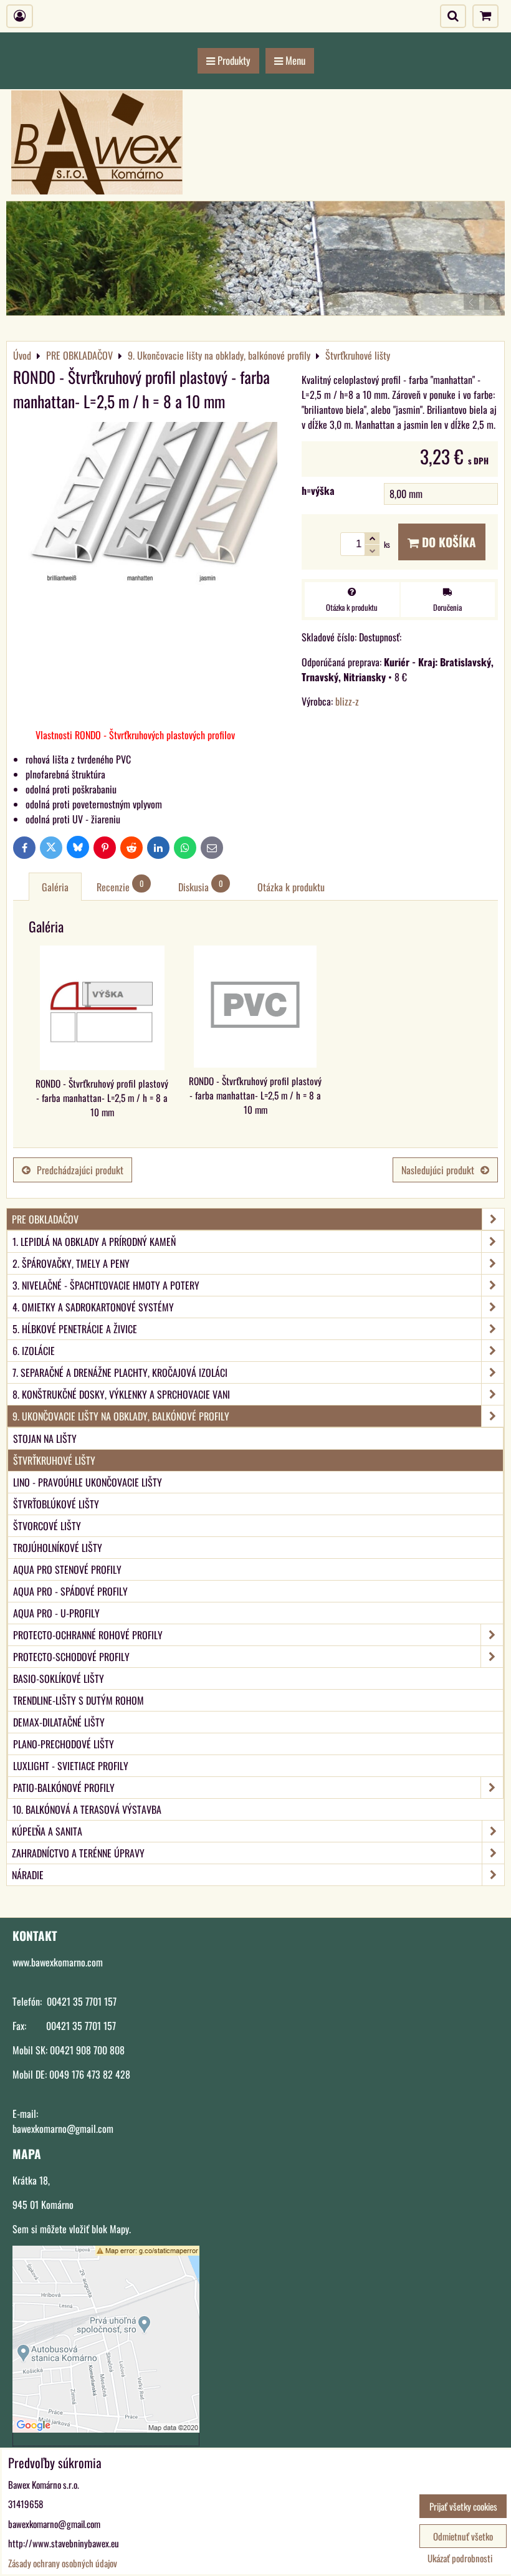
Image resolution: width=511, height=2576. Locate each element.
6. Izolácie (34, 1351)
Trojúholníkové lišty (58, 1548)
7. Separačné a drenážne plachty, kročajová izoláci (120, 1372)
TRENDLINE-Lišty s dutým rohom (79, 1700)
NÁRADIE (28, 1875)
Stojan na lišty (45, 1439)
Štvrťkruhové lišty (54, 1460)
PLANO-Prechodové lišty (64, 1744)
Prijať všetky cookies (463, 2506)
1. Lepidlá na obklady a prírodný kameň (94, 1242)
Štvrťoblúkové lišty (56, 1504)
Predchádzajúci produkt (80, 1170)
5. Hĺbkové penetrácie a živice (75, 1329)
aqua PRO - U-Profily (56, 1613)
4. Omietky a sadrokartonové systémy (93, 1307)
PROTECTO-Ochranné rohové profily (88, 1635)
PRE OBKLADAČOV (45, 1219)
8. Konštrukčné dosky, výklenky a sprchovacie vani (121, 1394)
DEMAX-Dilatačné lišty (59, 1722)
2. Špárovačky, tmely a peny (71, 1263)
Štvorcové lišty (47, 1526)
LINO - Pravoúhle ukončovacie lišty (88, 1482)
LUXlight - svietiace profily (71, 1766)
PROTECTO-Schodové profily (71, 1657)
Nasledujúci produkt (438, 1170)
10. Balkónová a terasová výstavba (87, 1809)
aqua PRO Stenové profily (67, 1569)
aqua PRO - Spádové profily (70, 1591)
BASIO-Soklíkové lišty (59, 1678)
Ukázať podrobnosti (460, 2558)
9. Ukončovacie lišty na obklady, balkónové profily (121, 1416)
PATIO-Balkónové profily (64, 1788)
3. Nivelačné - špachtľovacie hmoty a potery (106, 1285)
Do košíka (447, 542)
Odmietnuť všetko (463, 2536)
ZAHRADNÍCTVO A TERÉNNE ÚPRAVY (78, 1853)
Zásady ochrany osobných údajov (63, 2563)
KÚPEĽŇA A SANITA (47, 1831)
